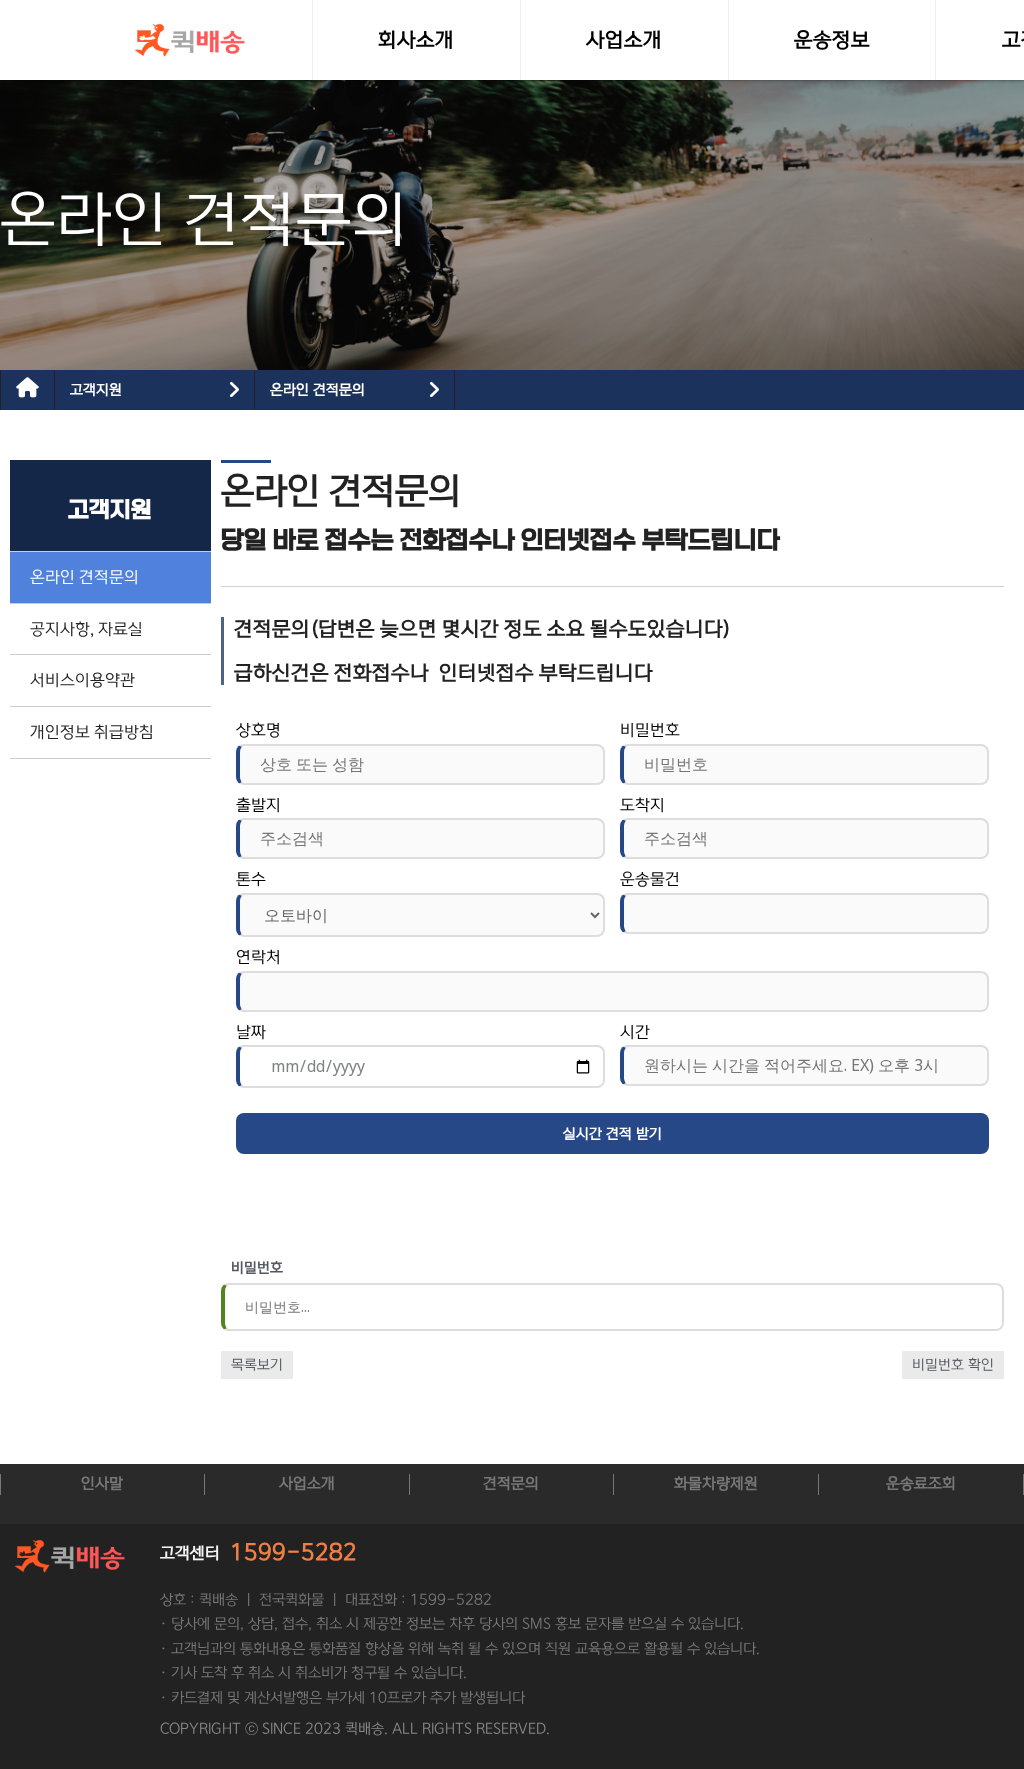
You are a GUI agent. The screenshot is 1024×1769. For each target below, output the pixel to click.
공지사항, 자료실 (86, 629)
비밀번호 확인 (953, 1365)
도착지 (642, 805)
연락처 (258, 957)
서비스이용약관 (82, 680)
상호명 (258, 730)
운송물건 (650, 879)
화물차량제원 (716, 1483)
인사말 (102, 1483)
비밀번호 (650, 730)
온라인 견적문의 (317, 390)
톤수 (251, 879)
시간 (635, 1032)
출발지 (258, 805)
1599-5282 (293, 1552)
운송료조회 (921, 1483)
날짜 (251, 1032)
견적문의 (511, 1483)
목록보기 (257, 1365)
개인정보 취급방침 (92, 732)
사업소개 (307, 1483)
